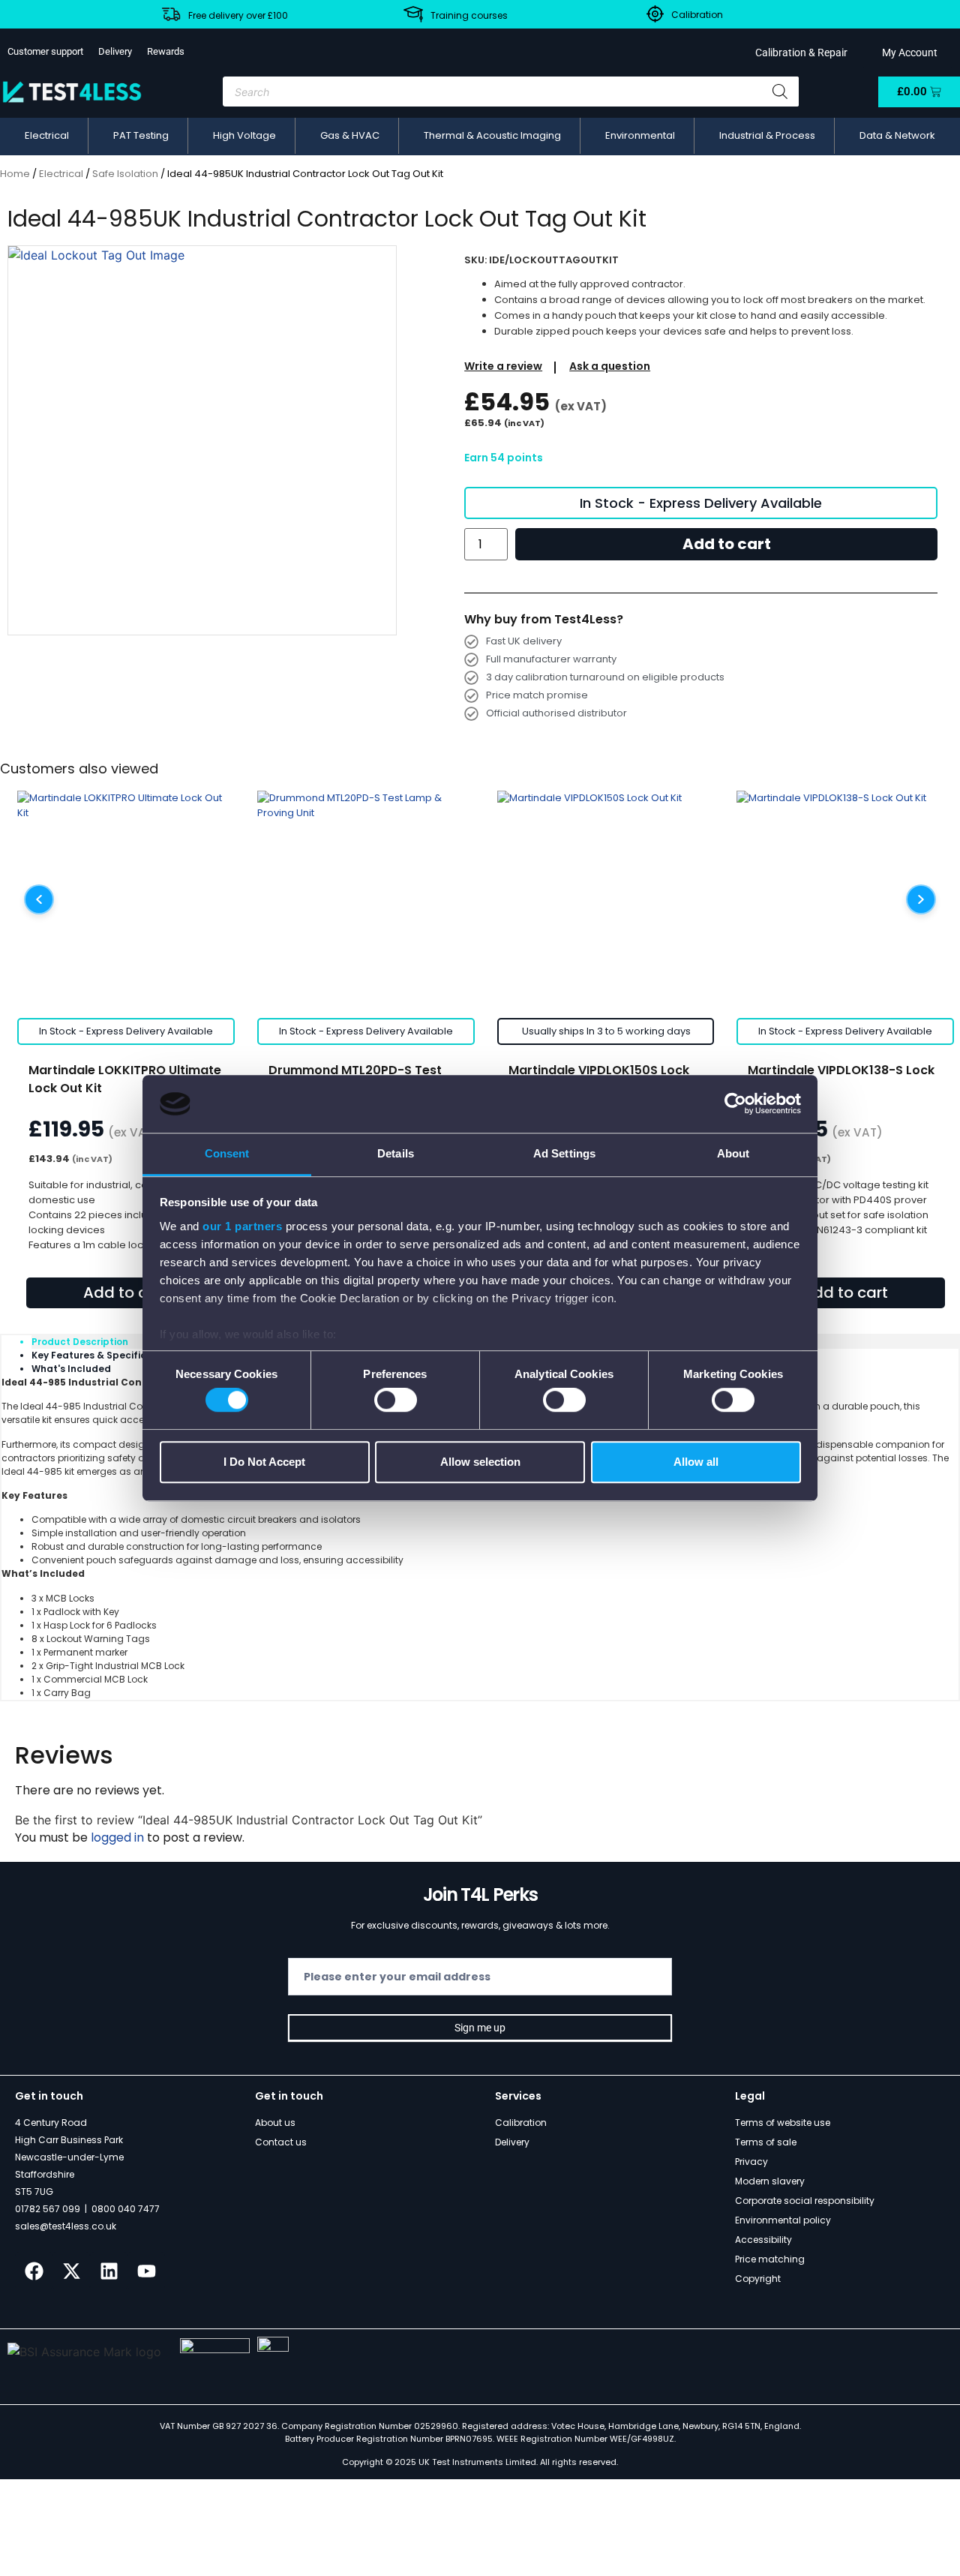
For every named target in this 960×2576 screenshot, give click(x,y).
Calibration (697, 15)
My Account (907, 53)
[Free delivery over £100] (171, 14)
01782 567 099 (48, 2209)
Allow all (696, 1462)
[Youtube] (146, 2271)
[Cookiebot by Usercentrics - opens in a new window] (735, 1104)
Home (15, 174)
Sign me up (480, 2028)
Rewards (166, 51)
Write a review (503, 366)
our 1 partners (242, 1226)
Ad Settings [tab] (564, 1153)
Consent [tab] (227, 1153)
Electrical (61, 174)
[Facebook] (34, 2271)
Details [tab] (396, 1153)
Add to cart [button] (126, 1293)
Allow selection (480, 1462)
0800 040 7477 (126, 2209)
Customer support (45, 51)
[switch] (396, 1400)
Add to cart (727, 544)
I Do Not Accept (264, 1462)
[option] (202, 440)
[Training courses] (413, 14)
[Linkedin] (109, 2271)
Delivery (115, 51)
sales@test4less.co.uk (66, 2226)
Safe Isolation (125, 174)
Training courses (469, 15)
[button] (47, 136)
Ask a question (610, 366)
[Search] (780, 92)
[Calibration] (655, 14)
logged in (117, 1837)
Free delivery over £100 (238, 15)
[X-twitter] (71, 2271)
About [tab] (733, 1153)
